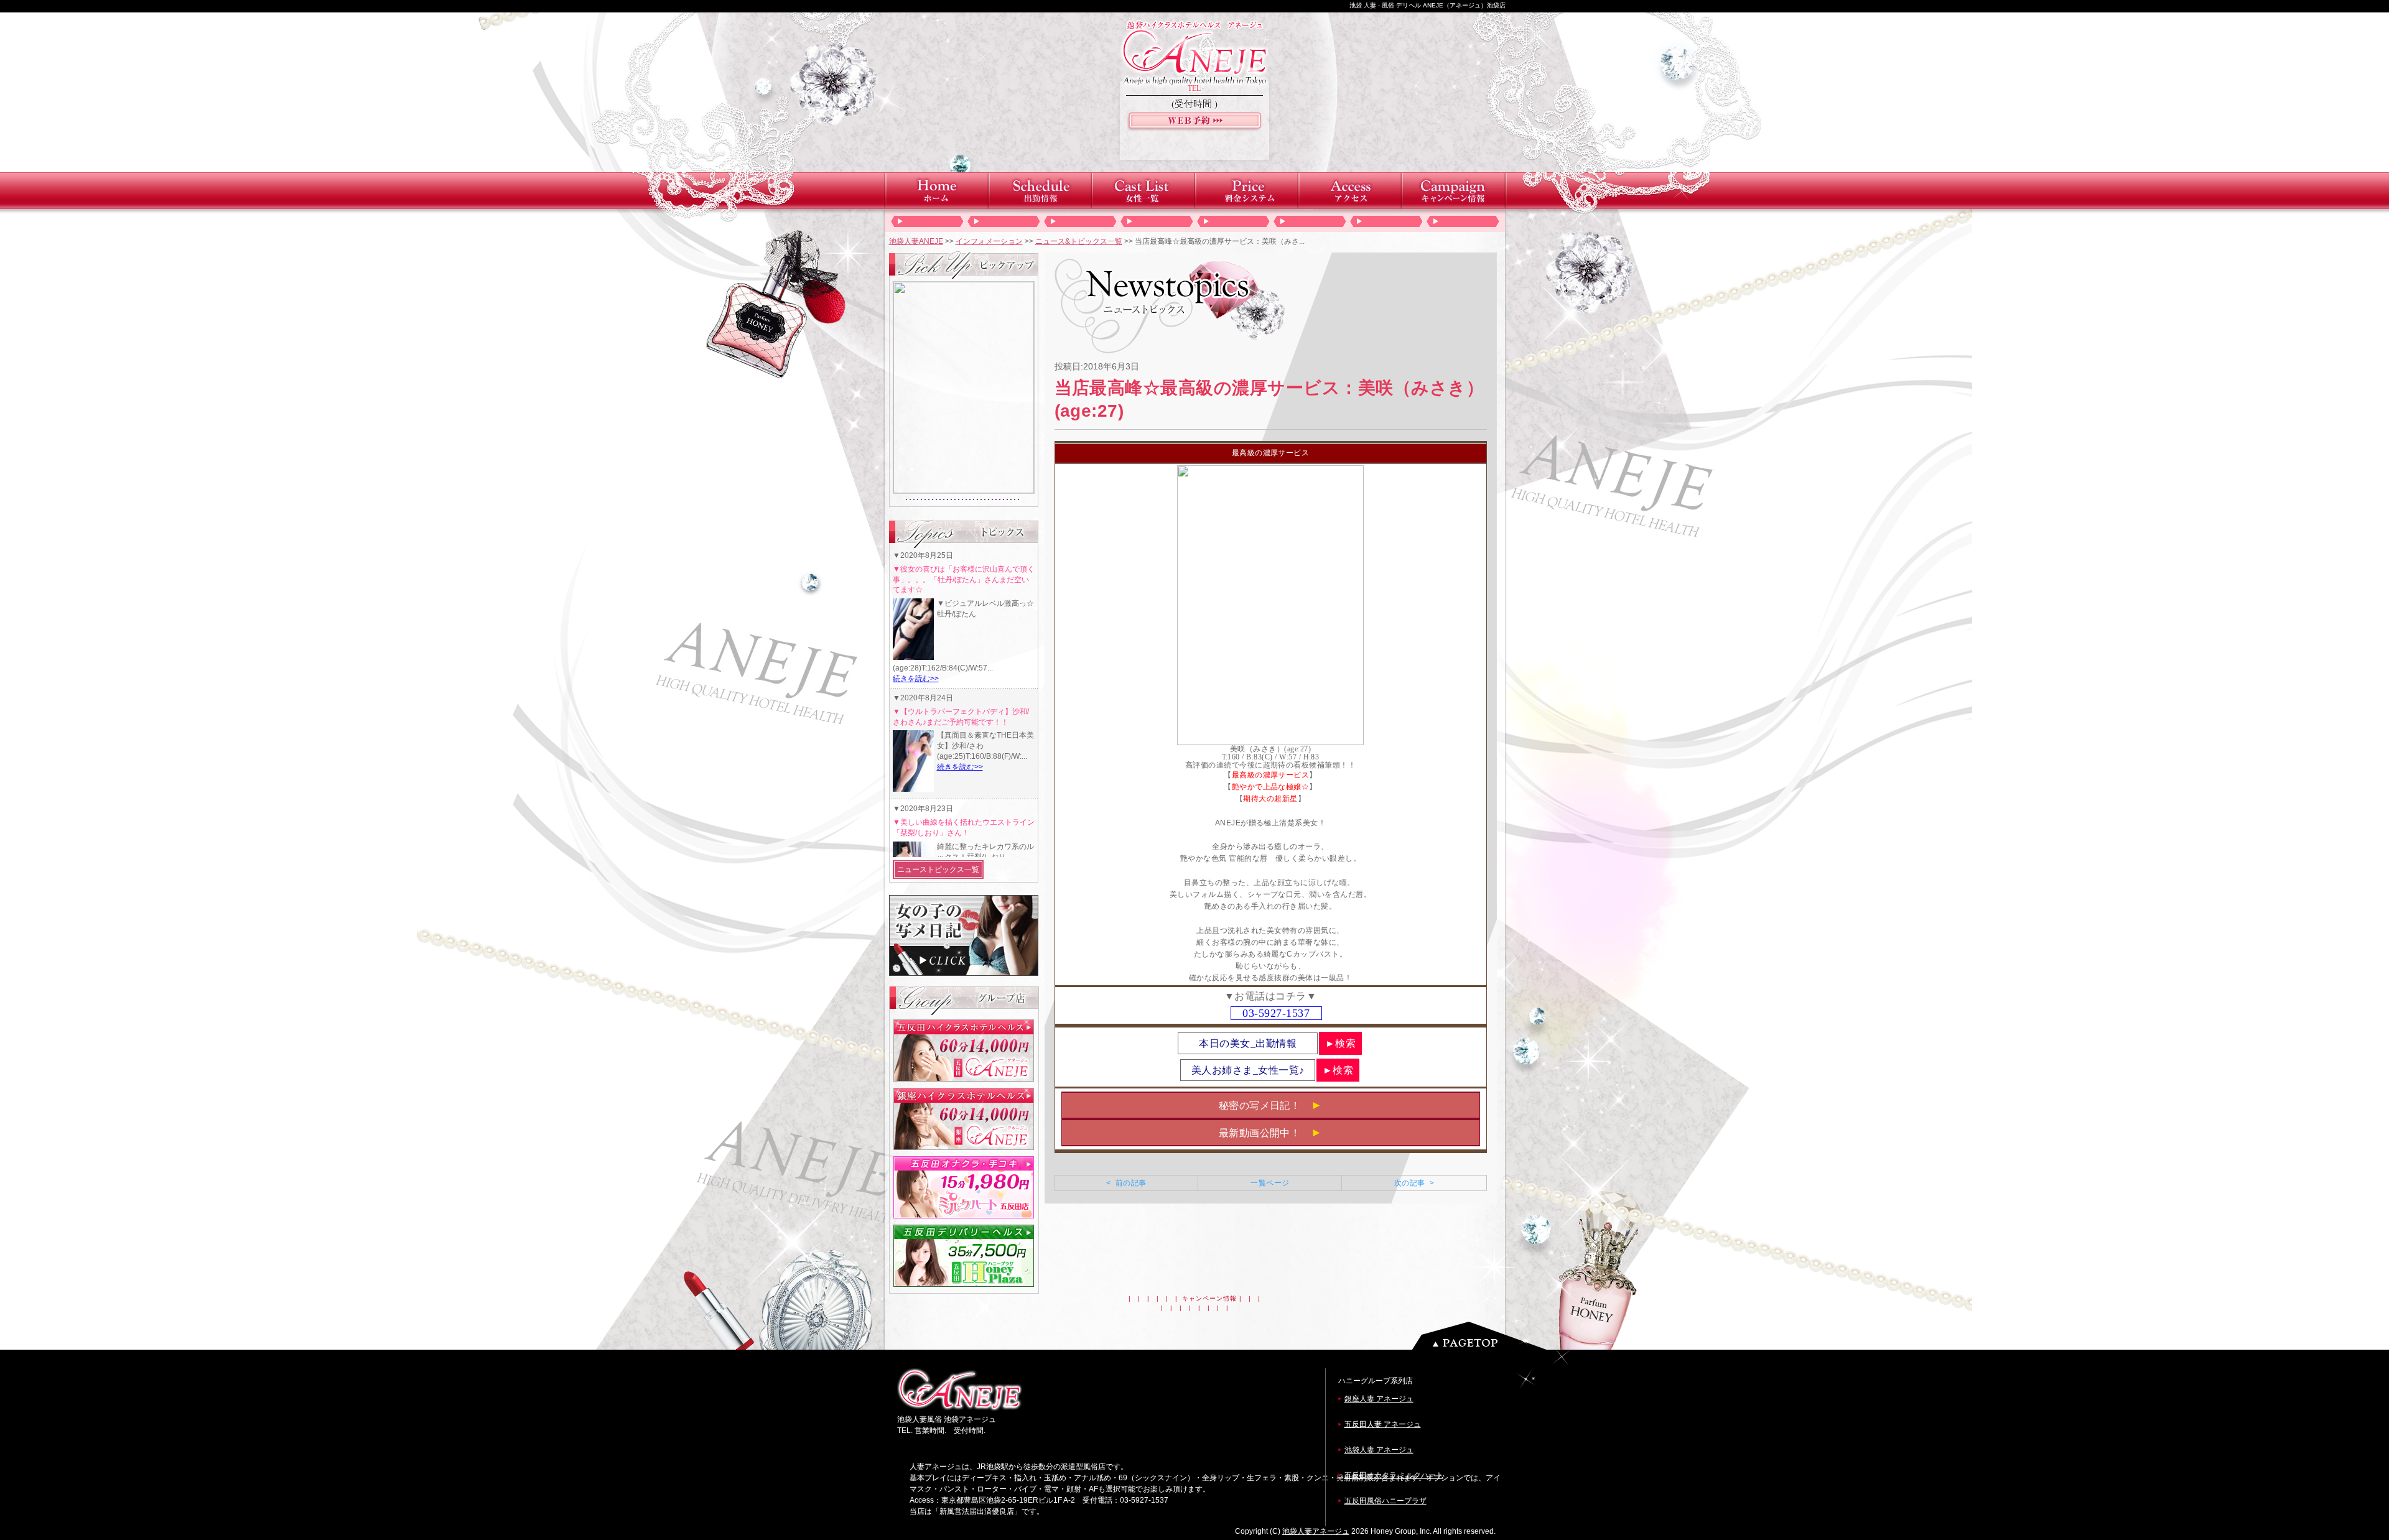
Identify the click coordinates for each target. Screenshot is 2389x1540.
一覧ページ (1270, 1183)
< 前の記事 (1126, 1183)
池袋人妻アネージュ (1316, 1531)
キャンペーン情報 (1209, 1298)
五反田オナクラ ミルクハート (1394, 1475)
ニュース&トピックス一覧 (1079, 241)
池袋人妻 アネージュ (1379, 1450)
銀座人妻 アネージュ (1379, 1399)
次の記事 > (1414, 1183)
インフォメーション (989, 241)
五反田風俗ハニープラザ (1385, 1501)
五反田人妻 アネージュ (1383, 1424)
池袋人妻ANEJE (916, 241)
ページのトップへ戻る (1483, 1336)
